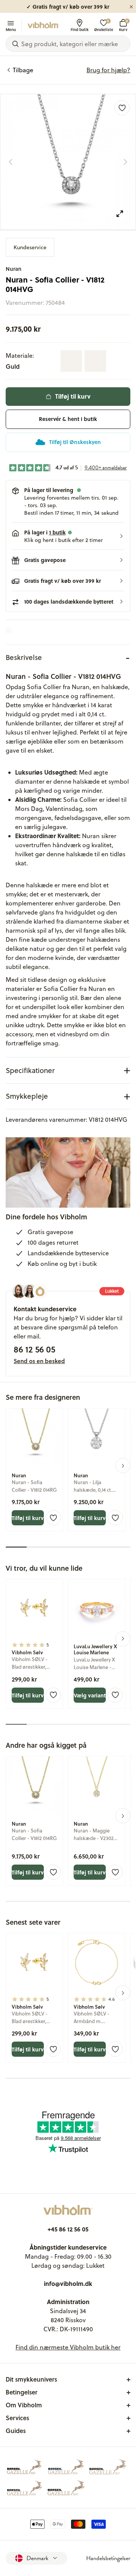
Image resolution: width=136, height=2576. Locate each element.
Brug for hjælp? (108, 70)
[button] (68, 536)
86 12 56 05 (34, 1349)
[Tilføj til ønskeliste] (122, 108)
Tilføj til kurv (73, 396)
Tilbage (23, 70)
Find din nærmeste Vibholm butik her (68, 2347)
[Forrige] (11, 162)
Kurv (123, 25)
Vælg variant (90, 1695)
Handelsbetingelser (108, 2558)
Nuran (14, 269)
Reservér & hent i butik (68, 419)
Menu (11, 29)
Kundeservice (30, 247)
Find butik (80, 29)
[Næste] (125, 162)
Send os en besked (39, 1361)
